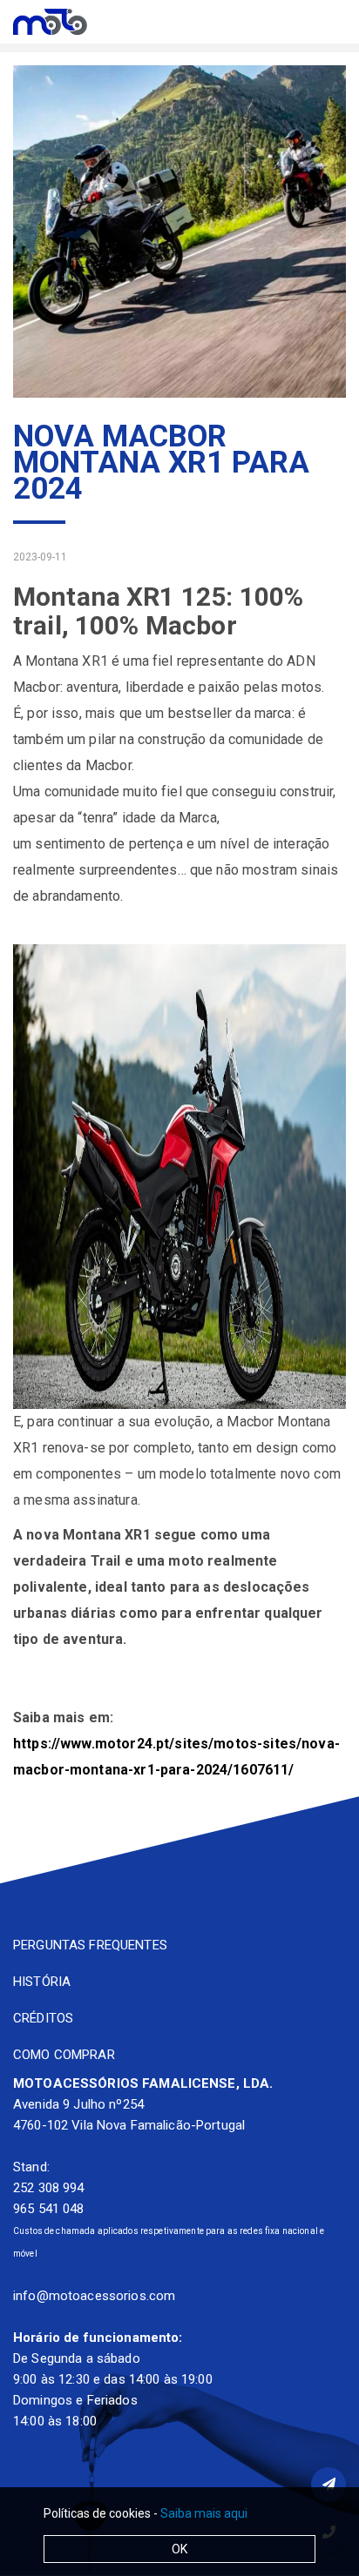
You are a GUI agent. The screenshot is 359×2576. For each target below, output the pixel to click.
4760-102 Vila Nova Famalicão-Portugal (129, 2125)
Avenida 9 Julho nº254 (78, 2104)
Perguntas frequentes (90, 1945)
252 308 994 (49, 2188)
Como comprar (64, 2055)
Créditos (43, 2018)
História (42, 1982)
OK (179, 2549)
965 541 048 (49, 2209)
